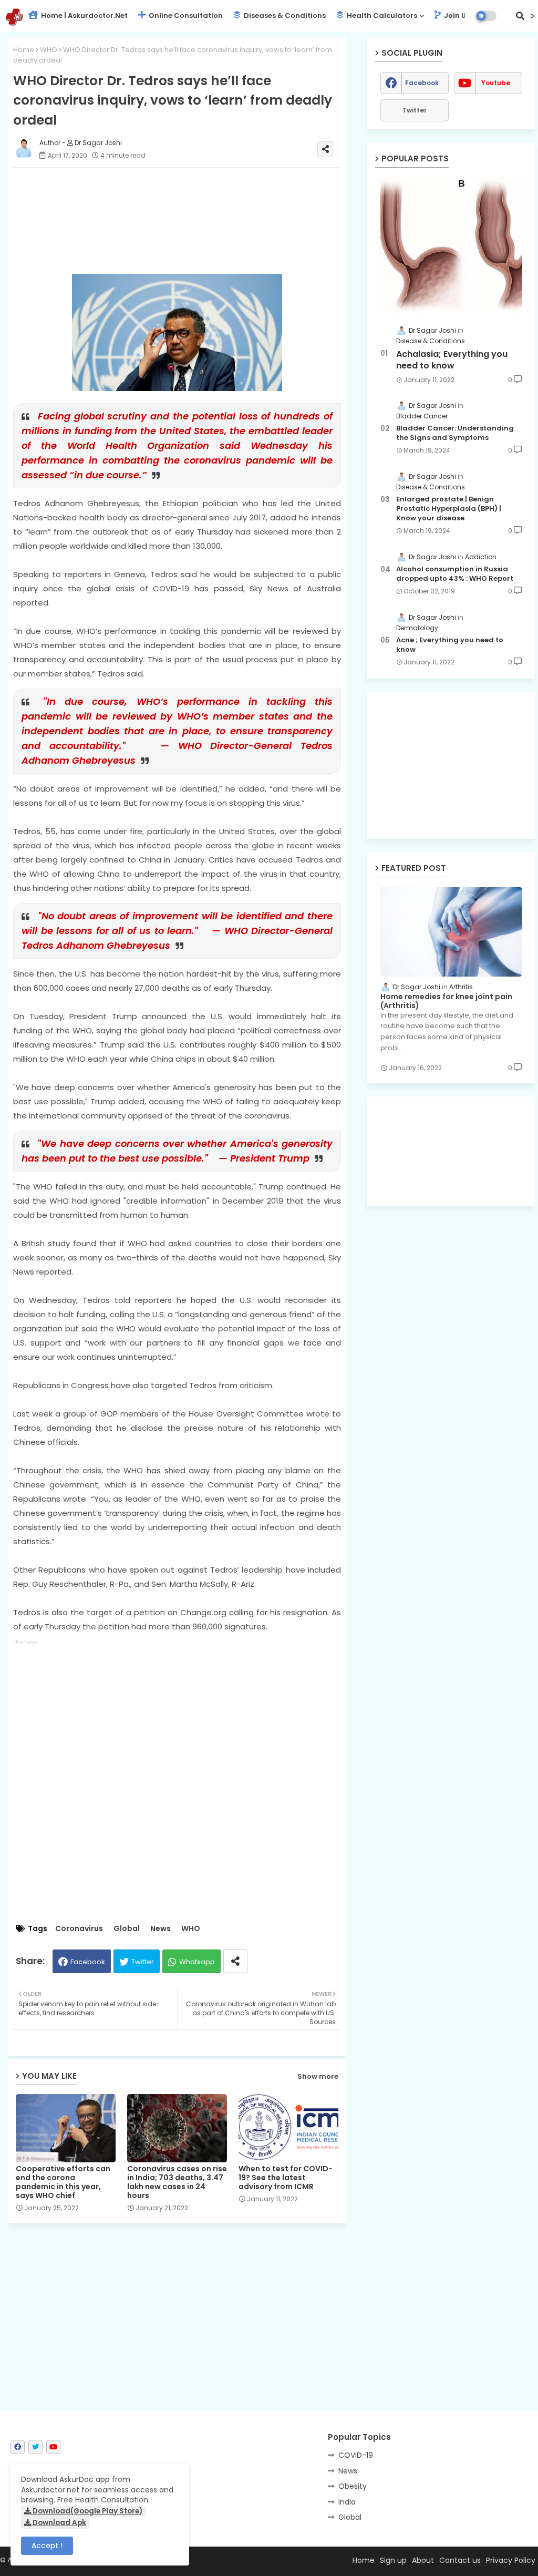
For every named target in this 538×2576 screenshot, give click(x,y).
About (423, 2560)
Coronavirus (79, 1929)
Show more (318, 2076)
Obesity (353, 2486)
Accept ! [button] (47, 2546)
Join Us (456, 16)
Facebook (88, 1962)
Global (127, 1929)
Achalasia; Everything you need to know (452, 360)
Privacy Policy (511, 2560)
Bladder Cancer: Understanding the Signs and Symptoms (455, 433)
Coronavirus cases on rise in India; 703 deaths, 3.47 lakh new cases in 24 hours (177, 2182)
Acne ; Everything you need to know (450, 645)
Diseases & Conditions (284, 16)
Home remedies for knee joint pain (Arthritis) (446, 1001)
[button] (520, 16)
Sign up (393, 2560)
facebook (422, 83)
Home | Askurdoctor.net (84, 16)
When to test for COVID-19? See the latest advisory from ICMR (286, 2178)
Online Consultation (185, 16)
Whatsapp (197, 1962)
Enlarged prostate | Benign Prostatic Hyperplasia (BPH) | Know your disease (449, 509)
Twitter (143, 1962)
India (347, 2502)
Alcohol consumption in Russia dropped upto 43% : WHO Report (455, 574)
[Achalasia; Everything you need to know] (451, 245)
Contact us (460, 2560)
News (161, 1929)
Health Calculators (381, 16)
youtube (496, 83)
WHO (49, 50)
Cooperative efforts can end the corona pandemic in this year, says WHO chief (63, 2182)
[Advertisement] (188, 221)
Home (24, 50)
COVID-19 (356, 2455)
